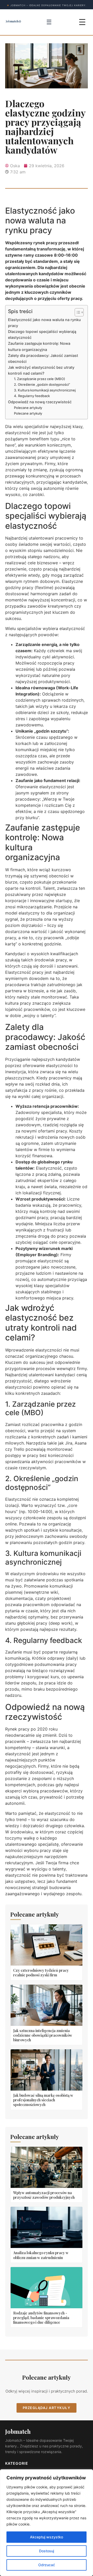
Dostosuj (47, 2551)
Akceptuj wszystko (47, 2537)
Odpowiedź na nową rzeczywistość (40, 402)
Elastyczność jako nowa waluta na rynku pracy (44, 323)
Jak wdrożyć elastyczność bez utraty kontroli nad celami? (41, 370)
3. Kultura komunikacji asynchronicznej (45, 390)
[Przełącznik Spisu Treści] (77, 312)
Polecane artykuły (28, 408)
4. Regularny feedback (32, 396)
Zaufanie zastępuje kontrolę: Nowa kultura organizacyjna (39, 346)
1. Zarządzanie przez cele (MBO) (40, 379)
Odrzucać (47, 2565)
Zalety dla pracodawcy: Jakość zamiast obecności (43, 358)
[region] (47, 2523)
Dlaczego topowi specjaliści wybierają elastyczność (42, 334)
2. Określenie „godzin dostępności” (42, 384)
